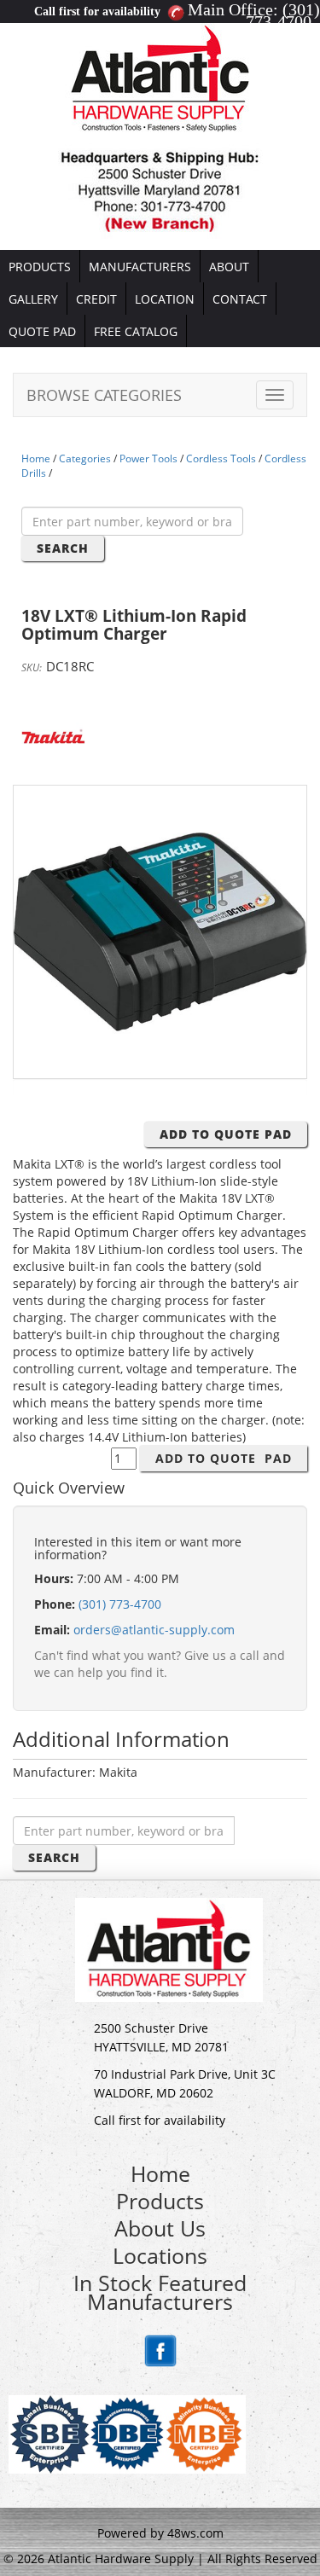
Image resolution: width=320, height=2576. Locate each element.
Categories (85, 458)
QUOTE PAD (42, 331)
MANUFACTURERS (140, 267)
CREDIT (96, 299)
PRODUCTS (40, 267)
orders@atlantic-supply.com (154, 1630)
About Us (160, 2228)
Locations (160, 2255)
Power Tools (148, 458)
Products (160, 2201)
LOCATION (165, 299)
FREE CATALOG (136, 331)
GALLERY (33, 299)
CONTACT (240, 299)
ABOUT (229, 267)
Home (36, 458)
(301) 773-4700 (283, 15)
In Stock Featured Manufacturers (160, 2292)
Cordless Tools (221, 458)
